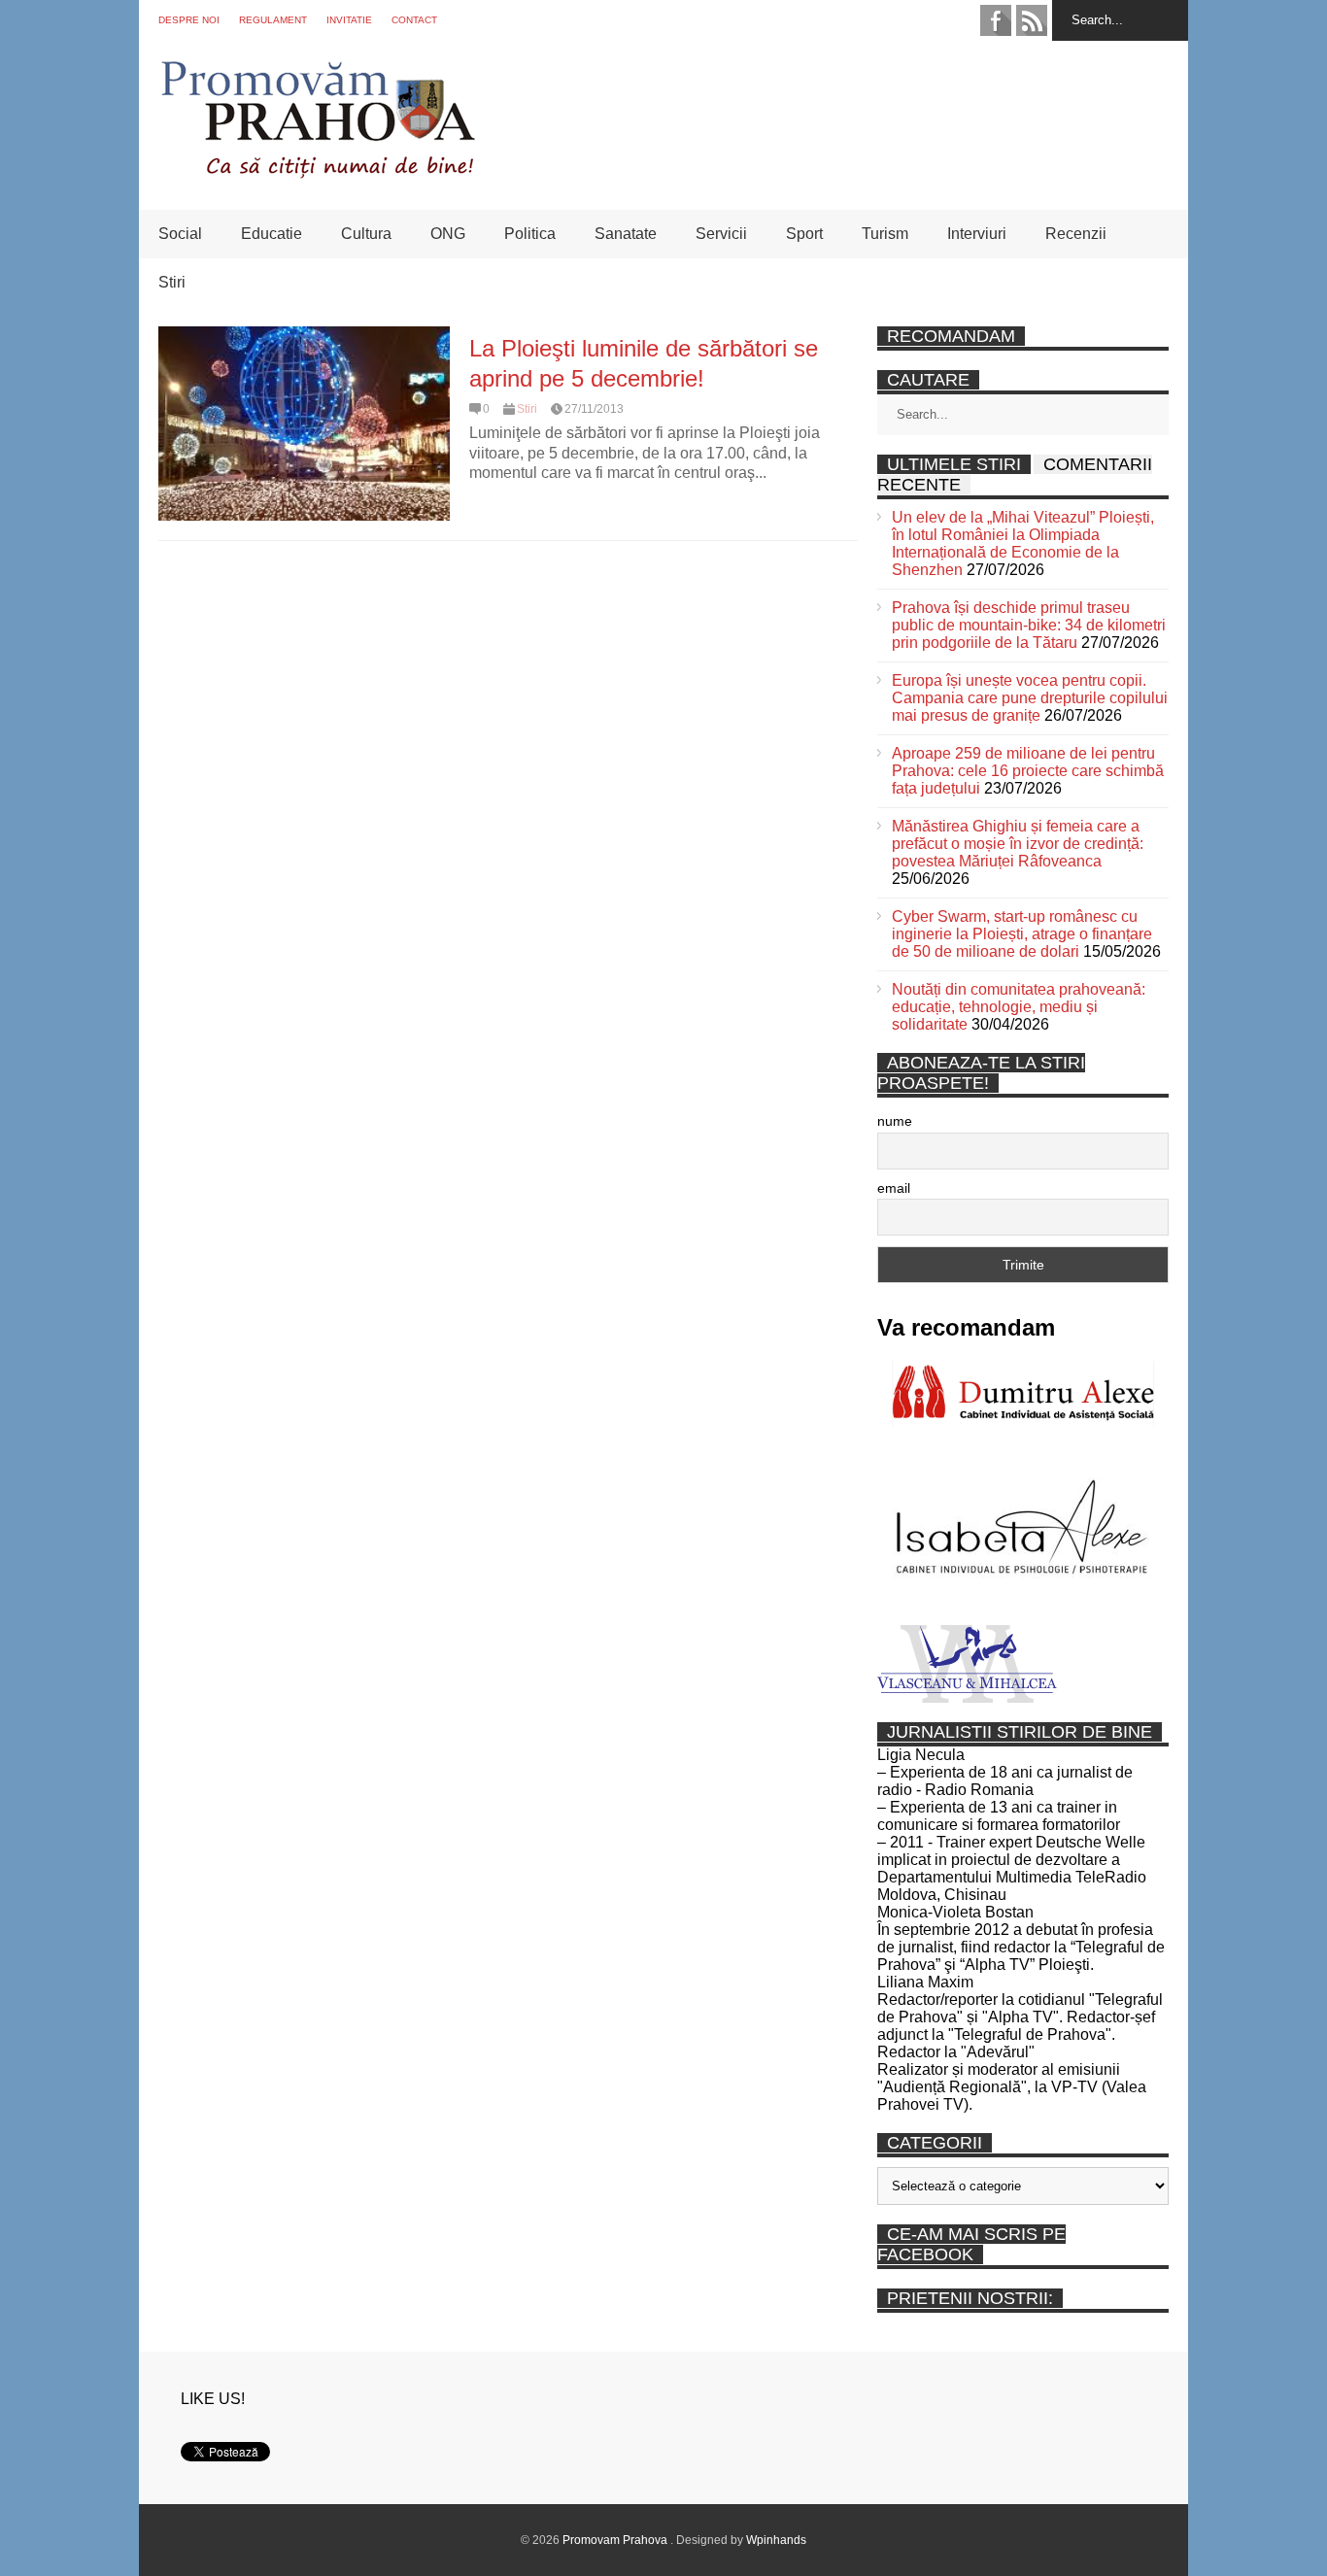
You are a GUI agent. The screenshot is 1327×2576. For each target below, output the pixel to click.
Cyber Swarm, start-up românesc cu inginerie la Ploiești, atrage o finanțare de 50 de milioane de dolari (1022, 934)
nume (895, 1121)
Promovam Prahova (616, 2540)
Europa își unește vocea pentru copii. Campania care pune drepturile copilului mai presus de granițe (1030, 698)
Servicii (721, 234)
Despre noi (189, 20)
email (894, 1188)
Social (180, 234)
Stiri (172, 282)
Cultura (366, 234)
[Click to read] (304, 424)
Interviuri (977, 234)
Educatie (272, 234)
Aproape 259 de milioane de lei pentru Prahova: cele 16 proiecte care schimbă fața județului (1028, 771)
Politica (530, 234)
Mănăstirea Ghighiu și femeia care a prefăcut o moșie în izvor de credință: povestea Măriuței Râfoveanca (1018, 844)
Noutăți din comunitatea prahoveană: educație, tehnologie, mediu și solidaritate (1019, 1007)
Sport (804, 234)
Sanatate (626, 234)
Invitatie (349, 20)
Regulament (273, 20)
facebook (996, 20)
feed (1032, 20)
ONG (448, 234)
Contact (414, 20)
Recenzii (1076, 234)
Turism (885, 234)
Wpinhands (776, 2540)
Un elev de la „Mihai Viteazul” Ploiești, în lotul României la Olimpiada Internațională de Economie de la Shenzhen (1023, 543)
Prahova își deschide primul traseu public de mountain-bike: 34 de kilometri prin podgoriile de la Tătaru (1029, 625)
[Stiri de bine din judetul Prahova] (317, 172)
